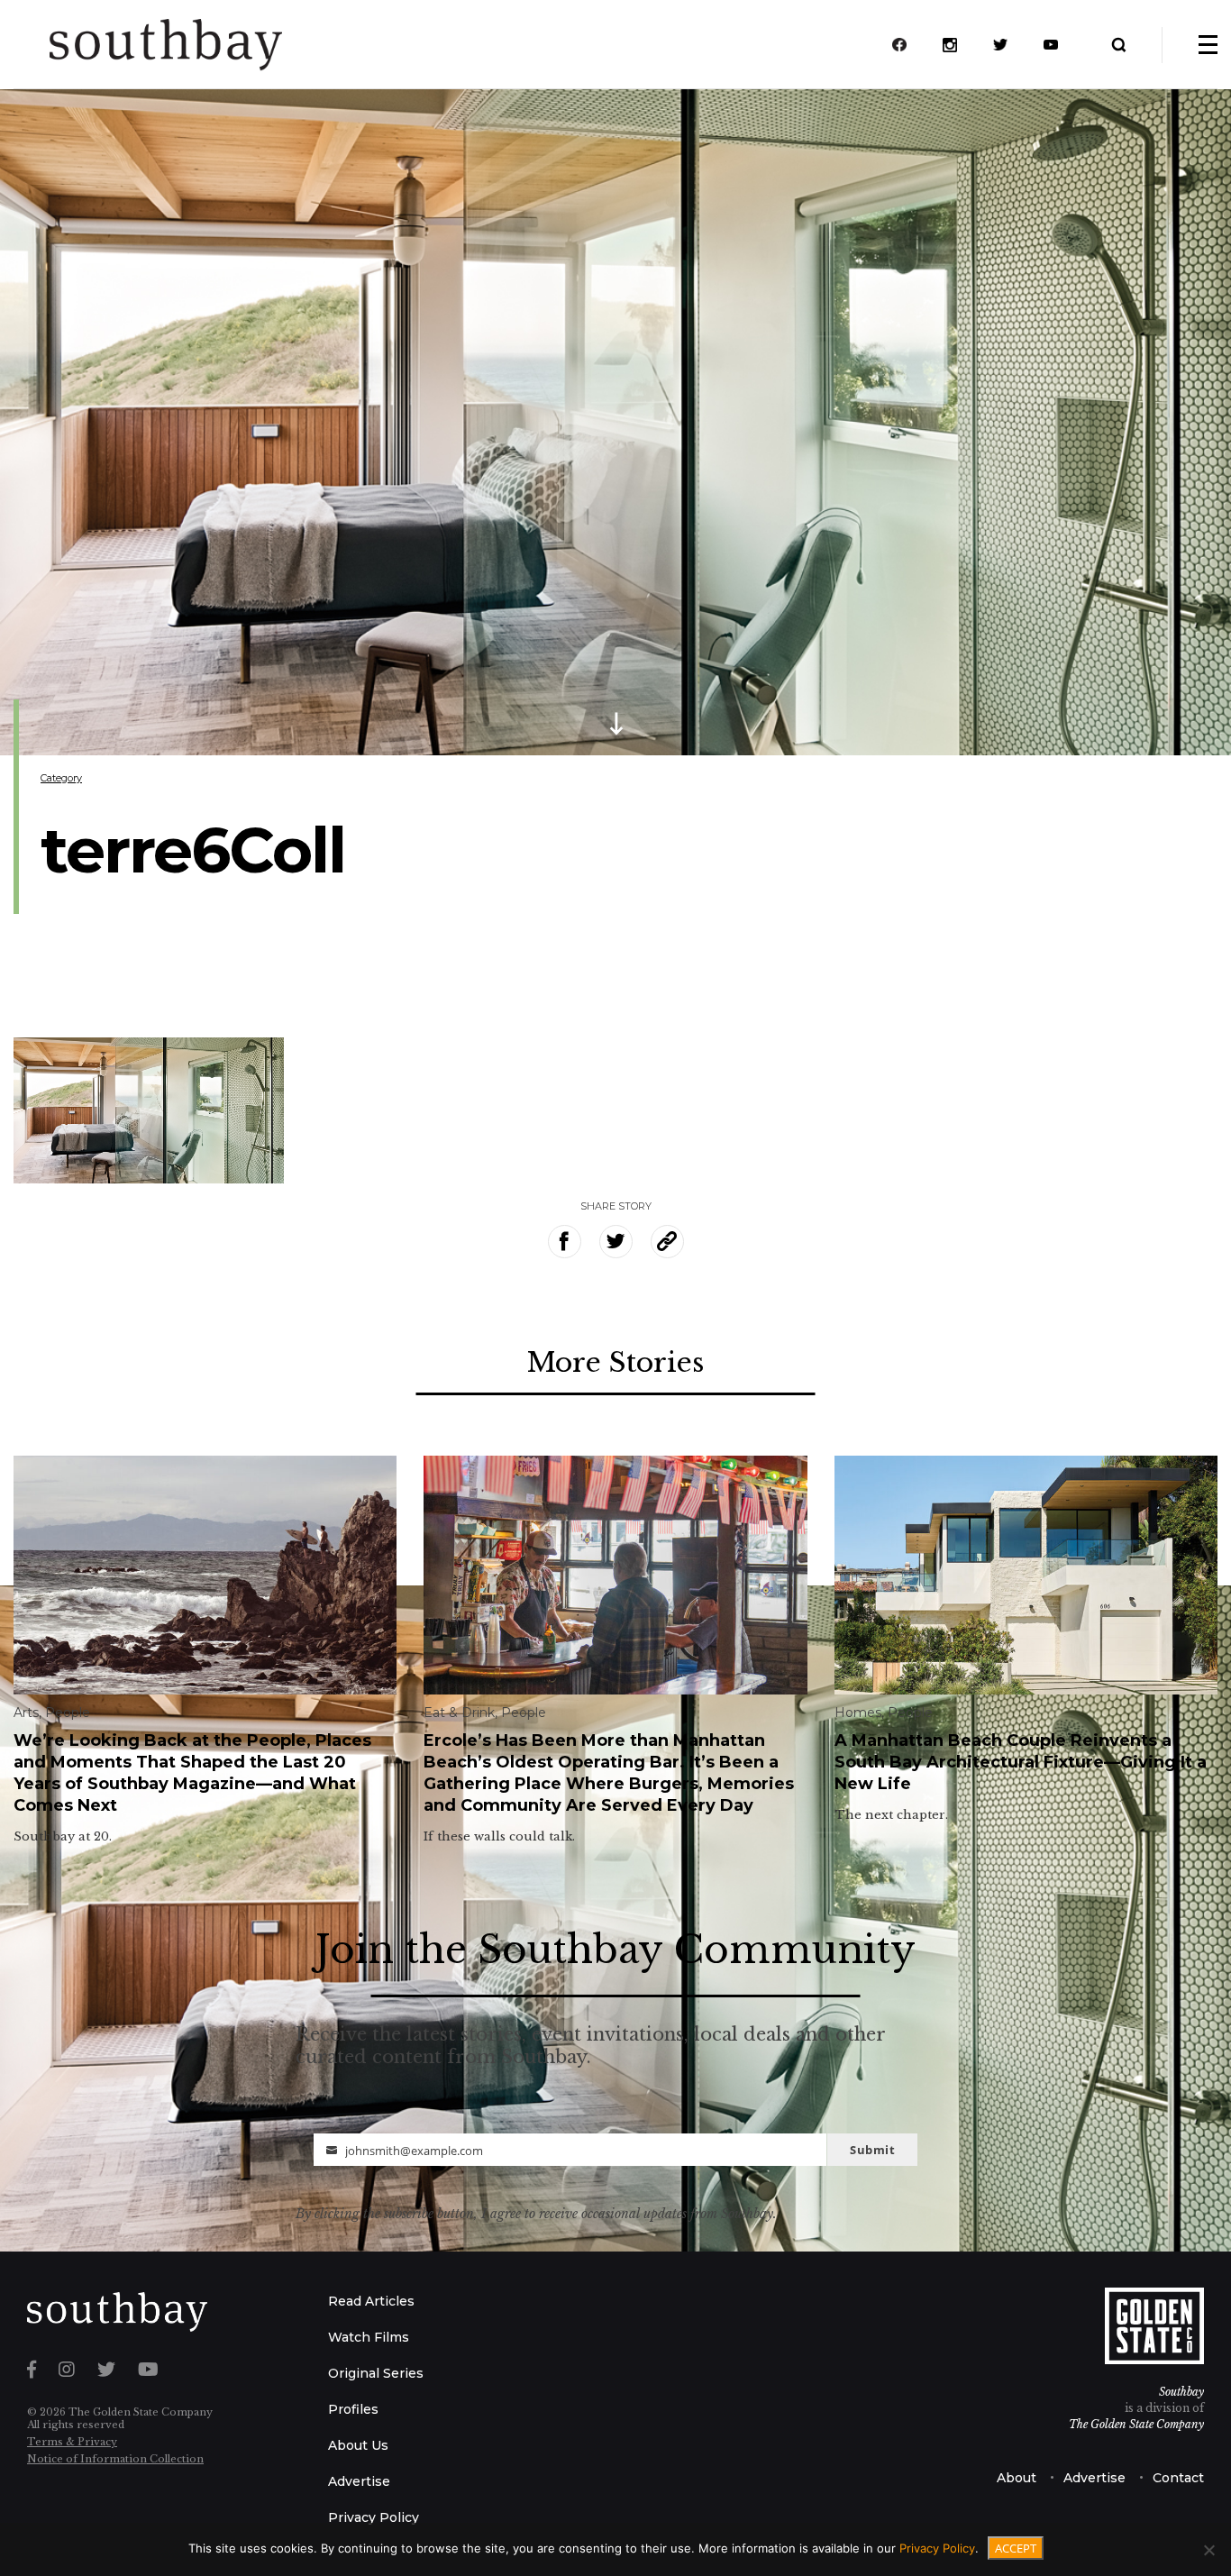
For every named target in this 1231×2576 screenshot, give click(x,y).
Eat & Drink (459, 1713)
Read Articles (371, 2301)
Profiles (353, 2409)
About (1017, 2478)
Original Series (376, 2373)
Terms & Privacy (72, 2442)
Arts (26, 1713)
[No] (1208, 2550)
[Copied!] (667, 1242)
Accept (1016, 2548)
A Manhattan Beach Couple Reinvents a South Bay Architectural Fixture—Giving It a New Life (1021, 1762)
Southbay (1181, 2392)
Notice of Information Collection (115, 2459)
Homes (858, 1713)
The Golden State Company (1136, 2424)
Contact (1178, 2478)
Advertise (359, 2481)
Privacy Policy (374, 2517)
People (68, 1713)
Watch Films (369, 2337)
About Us (358, 2445)
